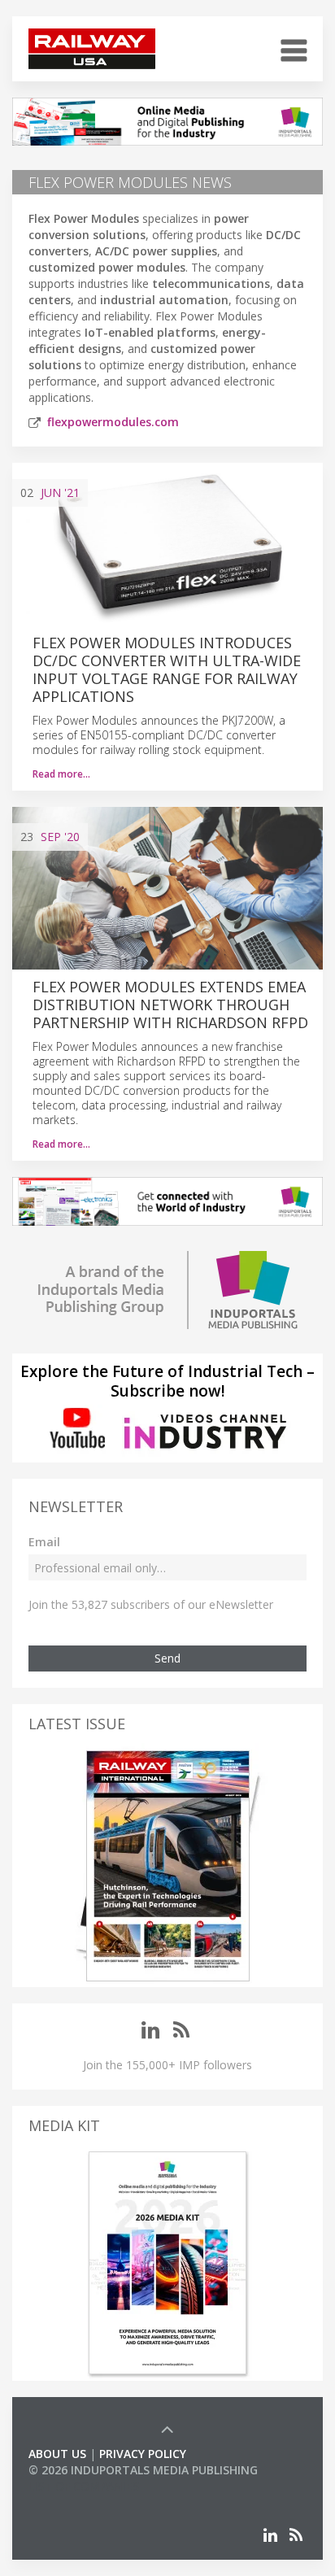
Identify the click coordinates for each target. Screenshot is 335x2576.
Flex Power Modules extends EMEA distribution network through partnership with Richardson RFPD (170, 1005)
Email (44, 1542)
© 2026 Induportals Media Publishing (143, 2470)
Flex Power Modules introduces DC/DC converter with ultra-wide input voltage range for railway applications (167, 669)
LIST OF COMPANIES (84, 2486)
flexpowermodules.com (113, 422)
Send (167, 1658)
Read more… (61, 774)
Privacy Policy (143, 2454)
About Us (57, 2454)
